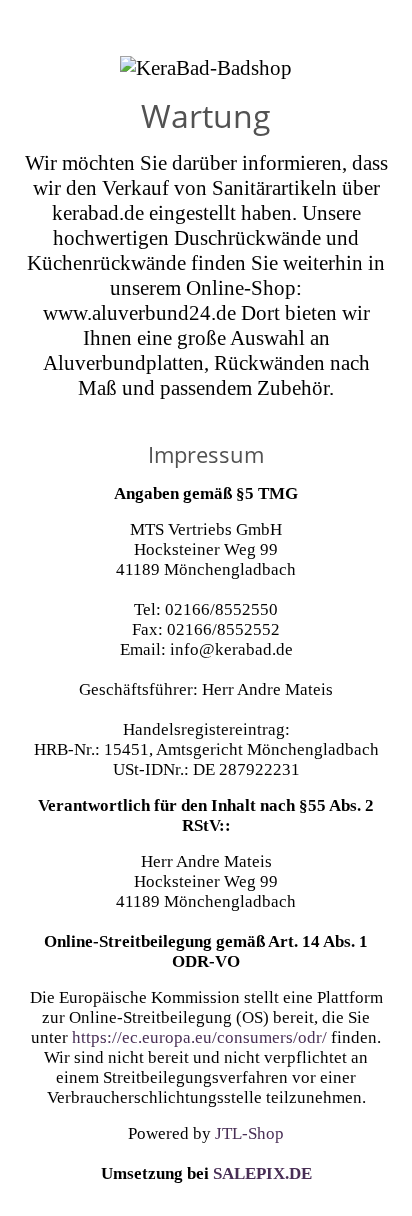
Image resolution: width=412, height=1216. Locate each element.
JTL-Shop (249, 1133)
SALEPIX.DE (262, 1173)
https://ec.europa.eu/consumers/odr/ (199, 1037)
